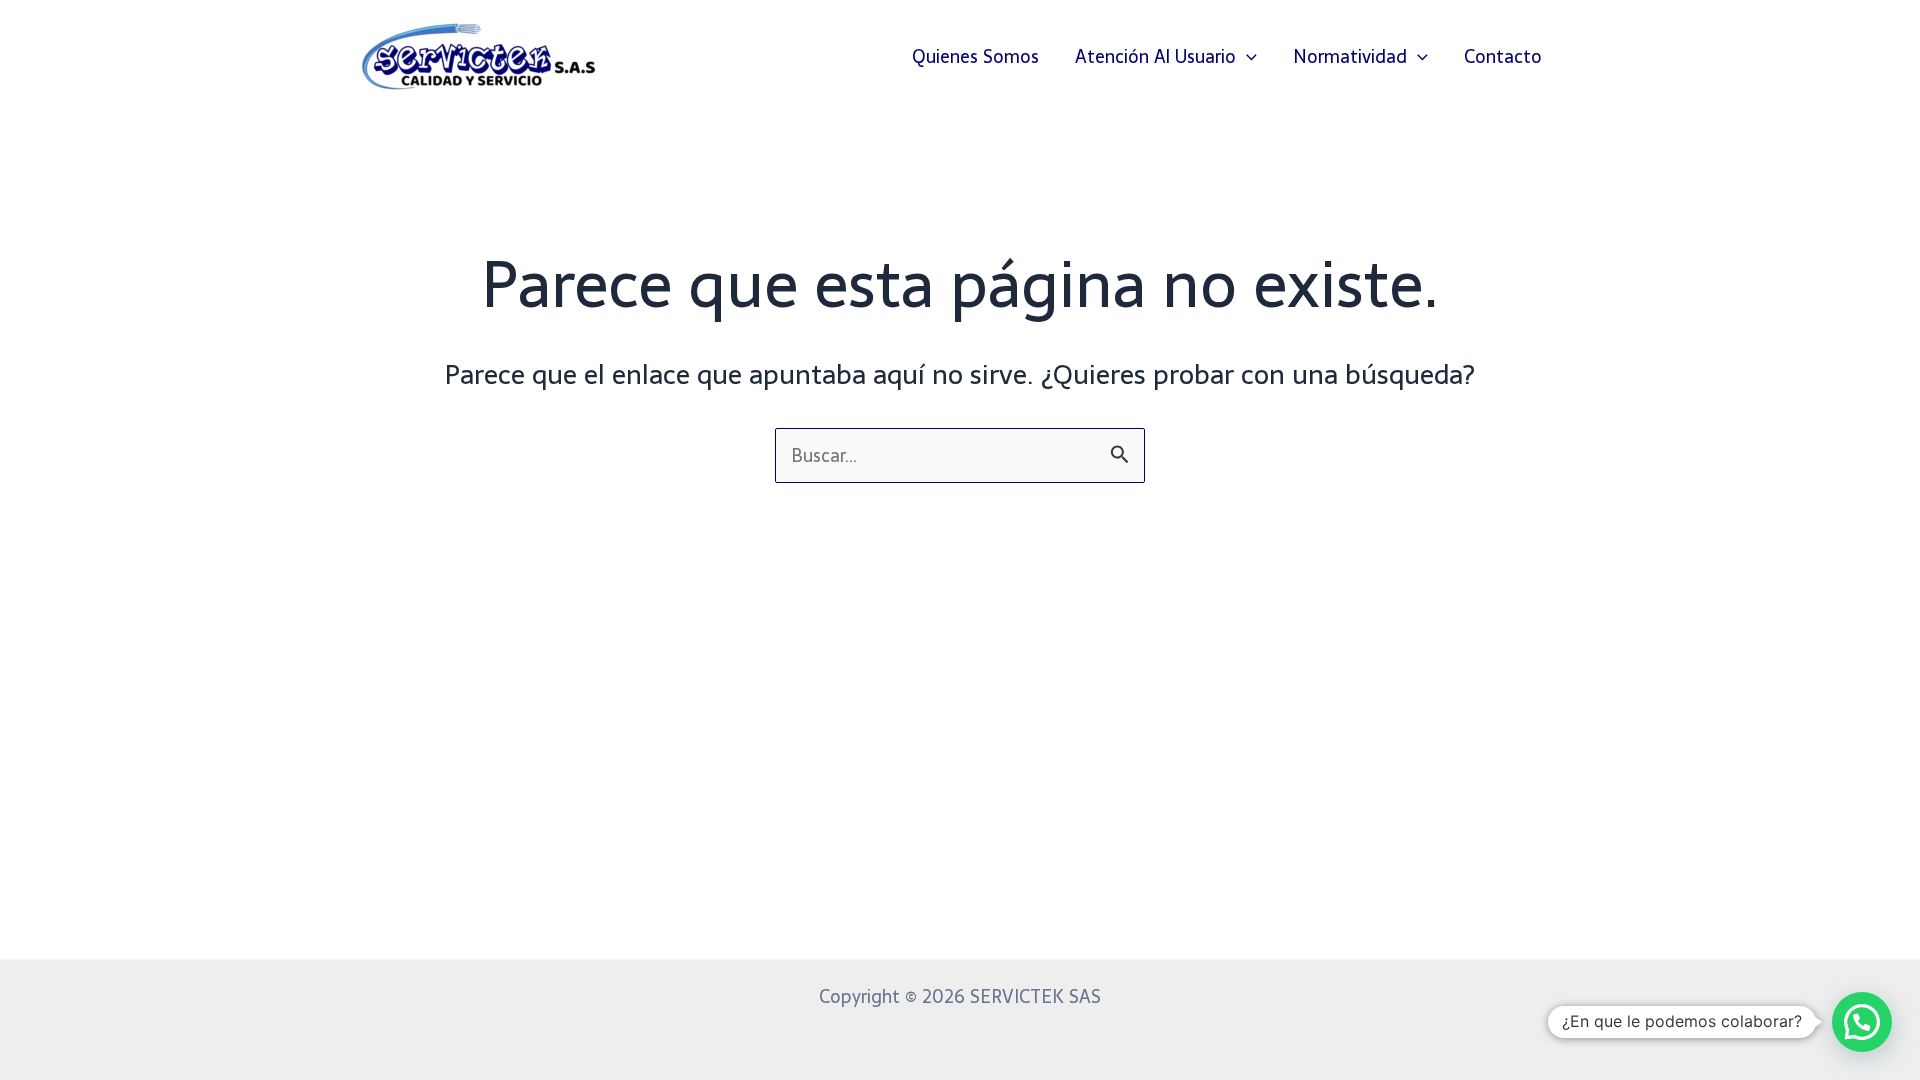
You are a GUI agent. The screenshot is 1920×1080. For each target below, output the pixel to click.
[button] (1246, 57)
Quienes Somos (975, 56)
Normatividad (1350, 56)
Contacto (1503, 56)
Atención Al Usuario (1155, 56)
